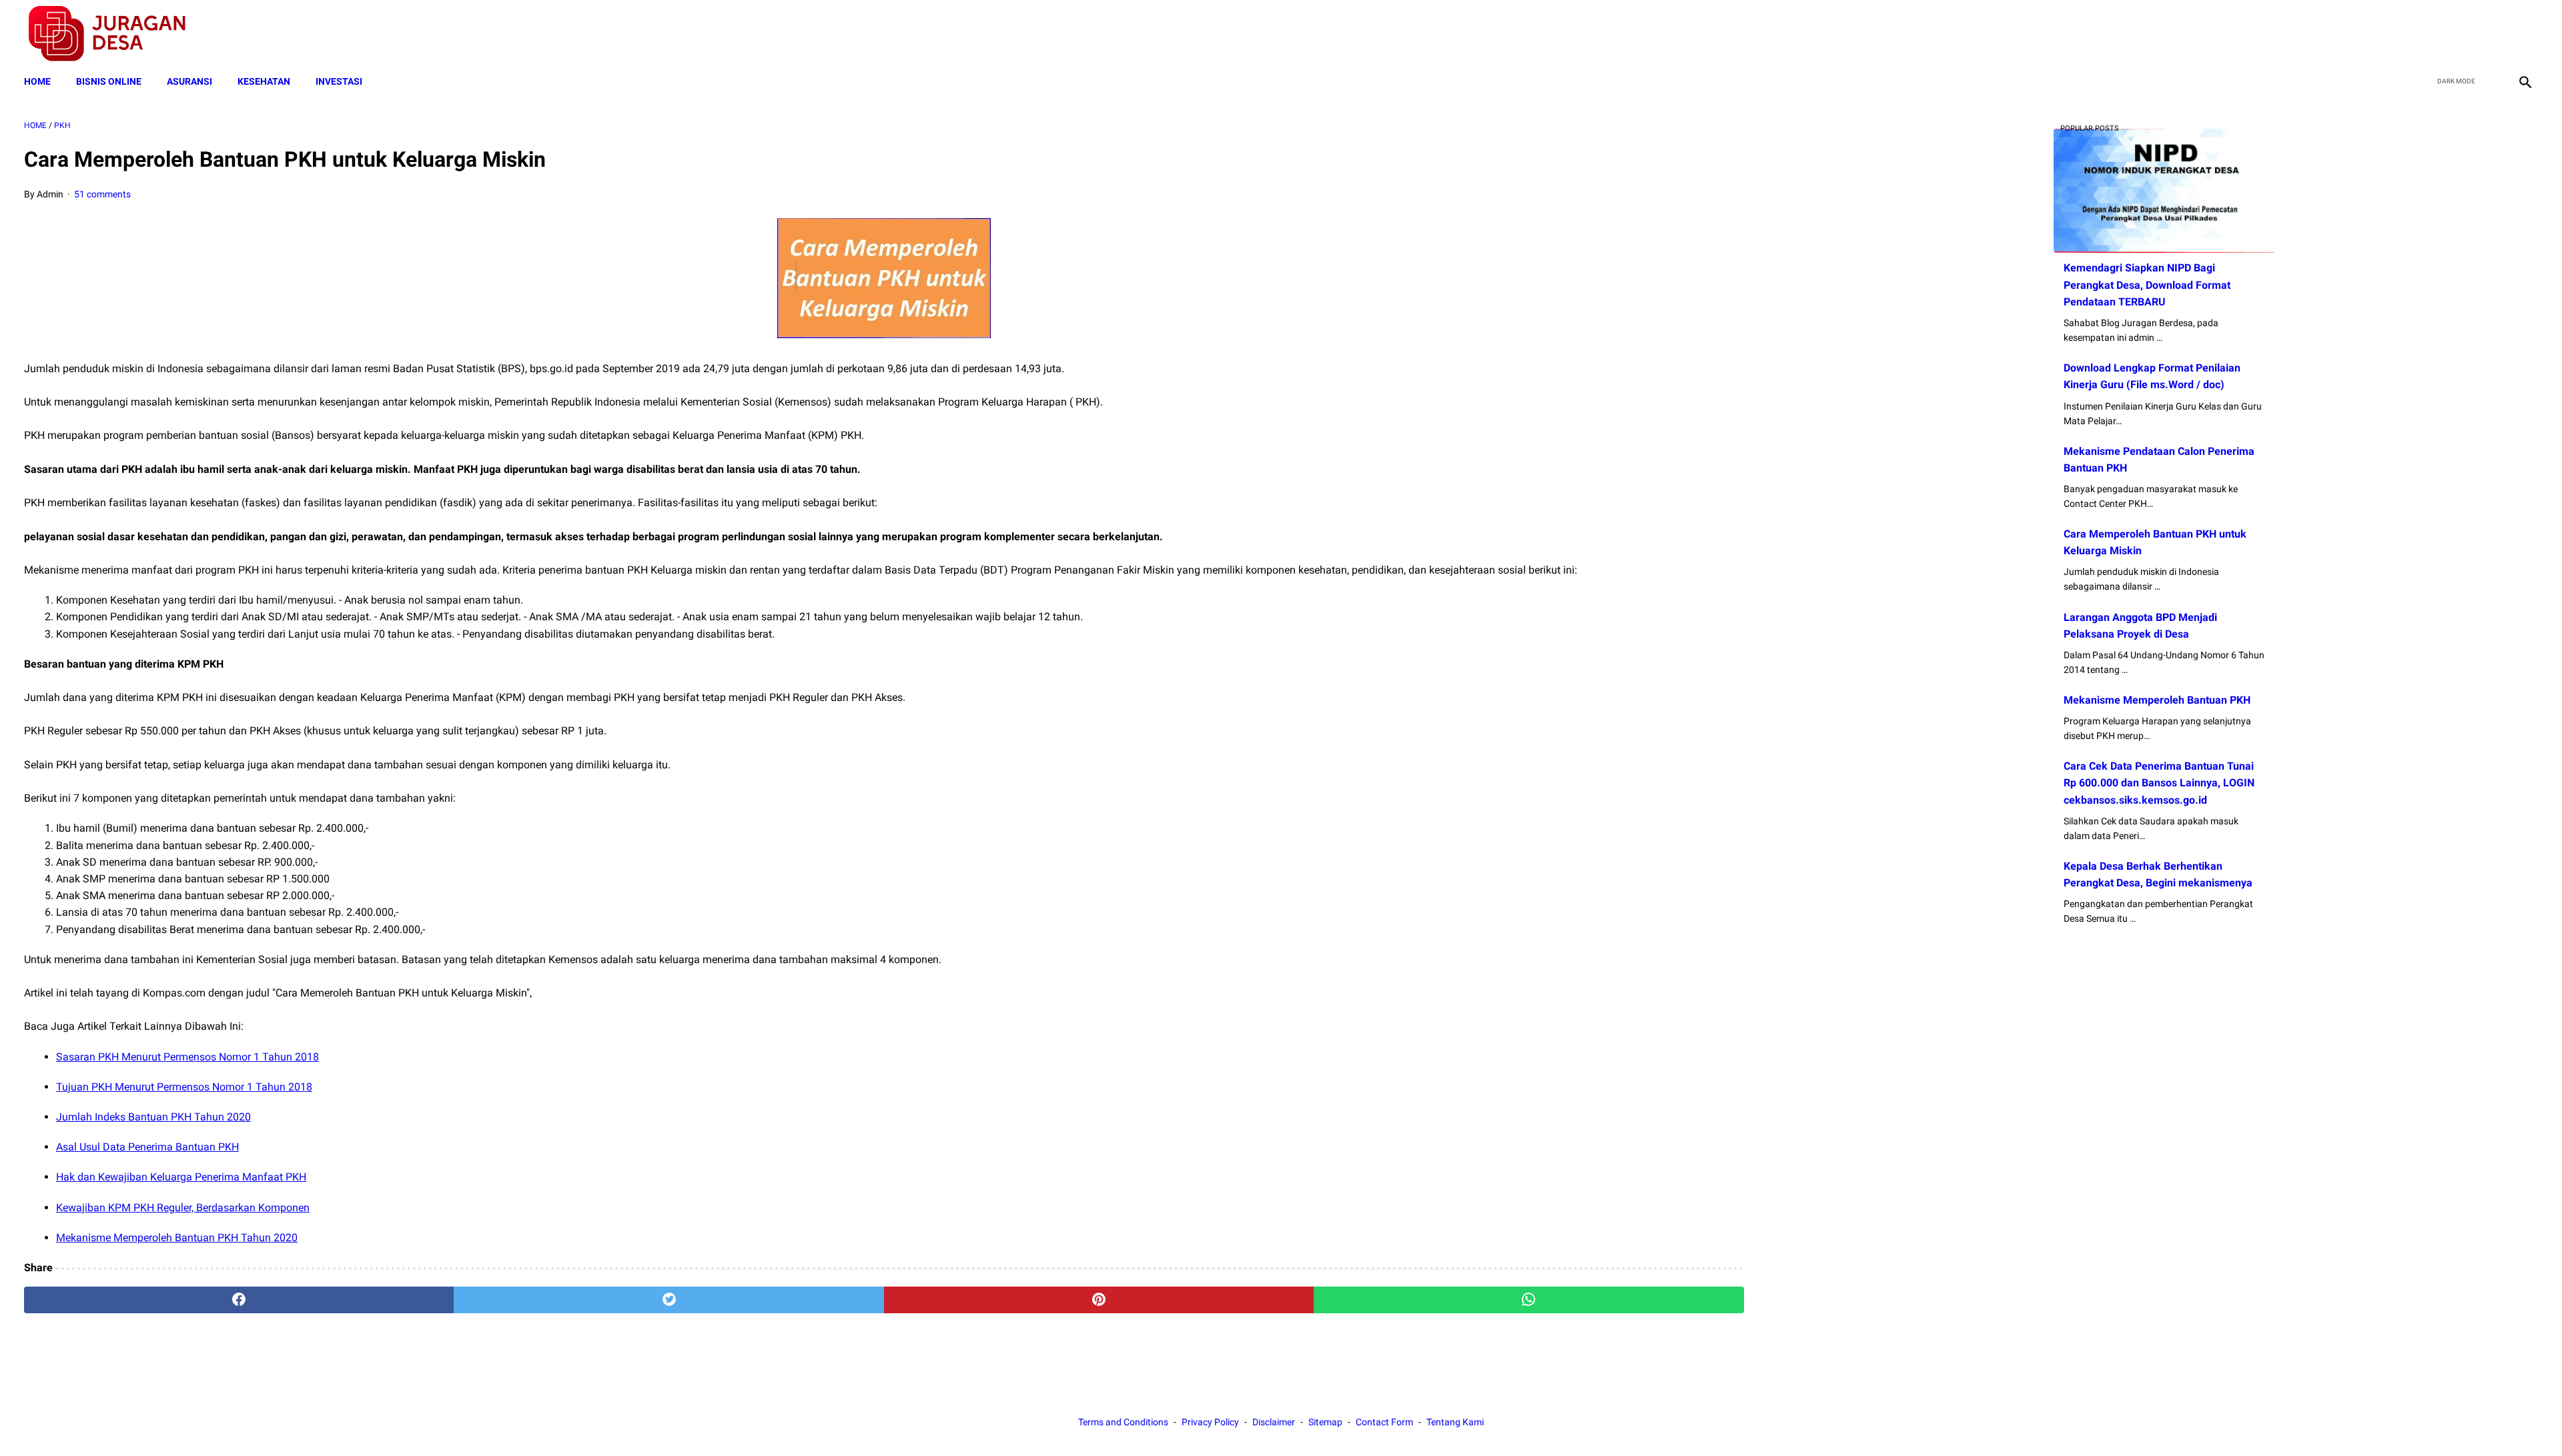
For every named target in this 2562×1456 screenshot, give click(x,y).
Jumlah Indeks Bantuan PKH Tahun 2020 (153, 1117)
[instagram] (2524, 34)
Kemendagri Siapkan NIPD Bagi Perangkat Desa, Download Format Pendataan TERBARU (2147, 284)
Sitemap (1325, 1422)
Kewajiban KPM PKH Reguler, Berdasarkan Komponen (183, 1208)
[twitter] (2461, 34)
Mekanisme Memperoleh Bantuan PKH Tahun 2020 (177, 1238)
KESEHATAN (264, 81)
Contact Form (1384, 1422)
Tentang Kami (1455, 1422)
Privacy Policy (1210, 1422)
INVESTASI (339, 81)
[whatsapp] (1529, 1300)
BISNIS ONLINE (109, 81)
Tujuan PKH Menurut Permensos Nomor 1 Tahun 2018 (184, 1087)
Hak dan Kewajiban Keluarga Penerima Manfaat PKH (181, 1177)
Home (37, 81)
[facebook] (2430, 34)
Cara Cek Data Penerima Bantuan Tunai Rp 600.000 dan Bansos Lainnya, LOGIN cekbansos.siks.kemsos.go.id (2159, 783)
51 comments (102, 194)
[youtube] (2492, 34)
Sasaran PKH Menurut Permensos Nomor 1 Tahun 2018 (187, 1057)
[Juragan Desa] (116, 34)
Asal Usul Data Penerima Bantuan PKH (147, 1147)
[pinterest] (1099, 1300)
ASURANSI (189, 81)
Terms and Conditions (1123, 1422)
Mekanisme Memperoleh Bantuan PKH (2157, 700)
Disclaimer (1274, 1422)
